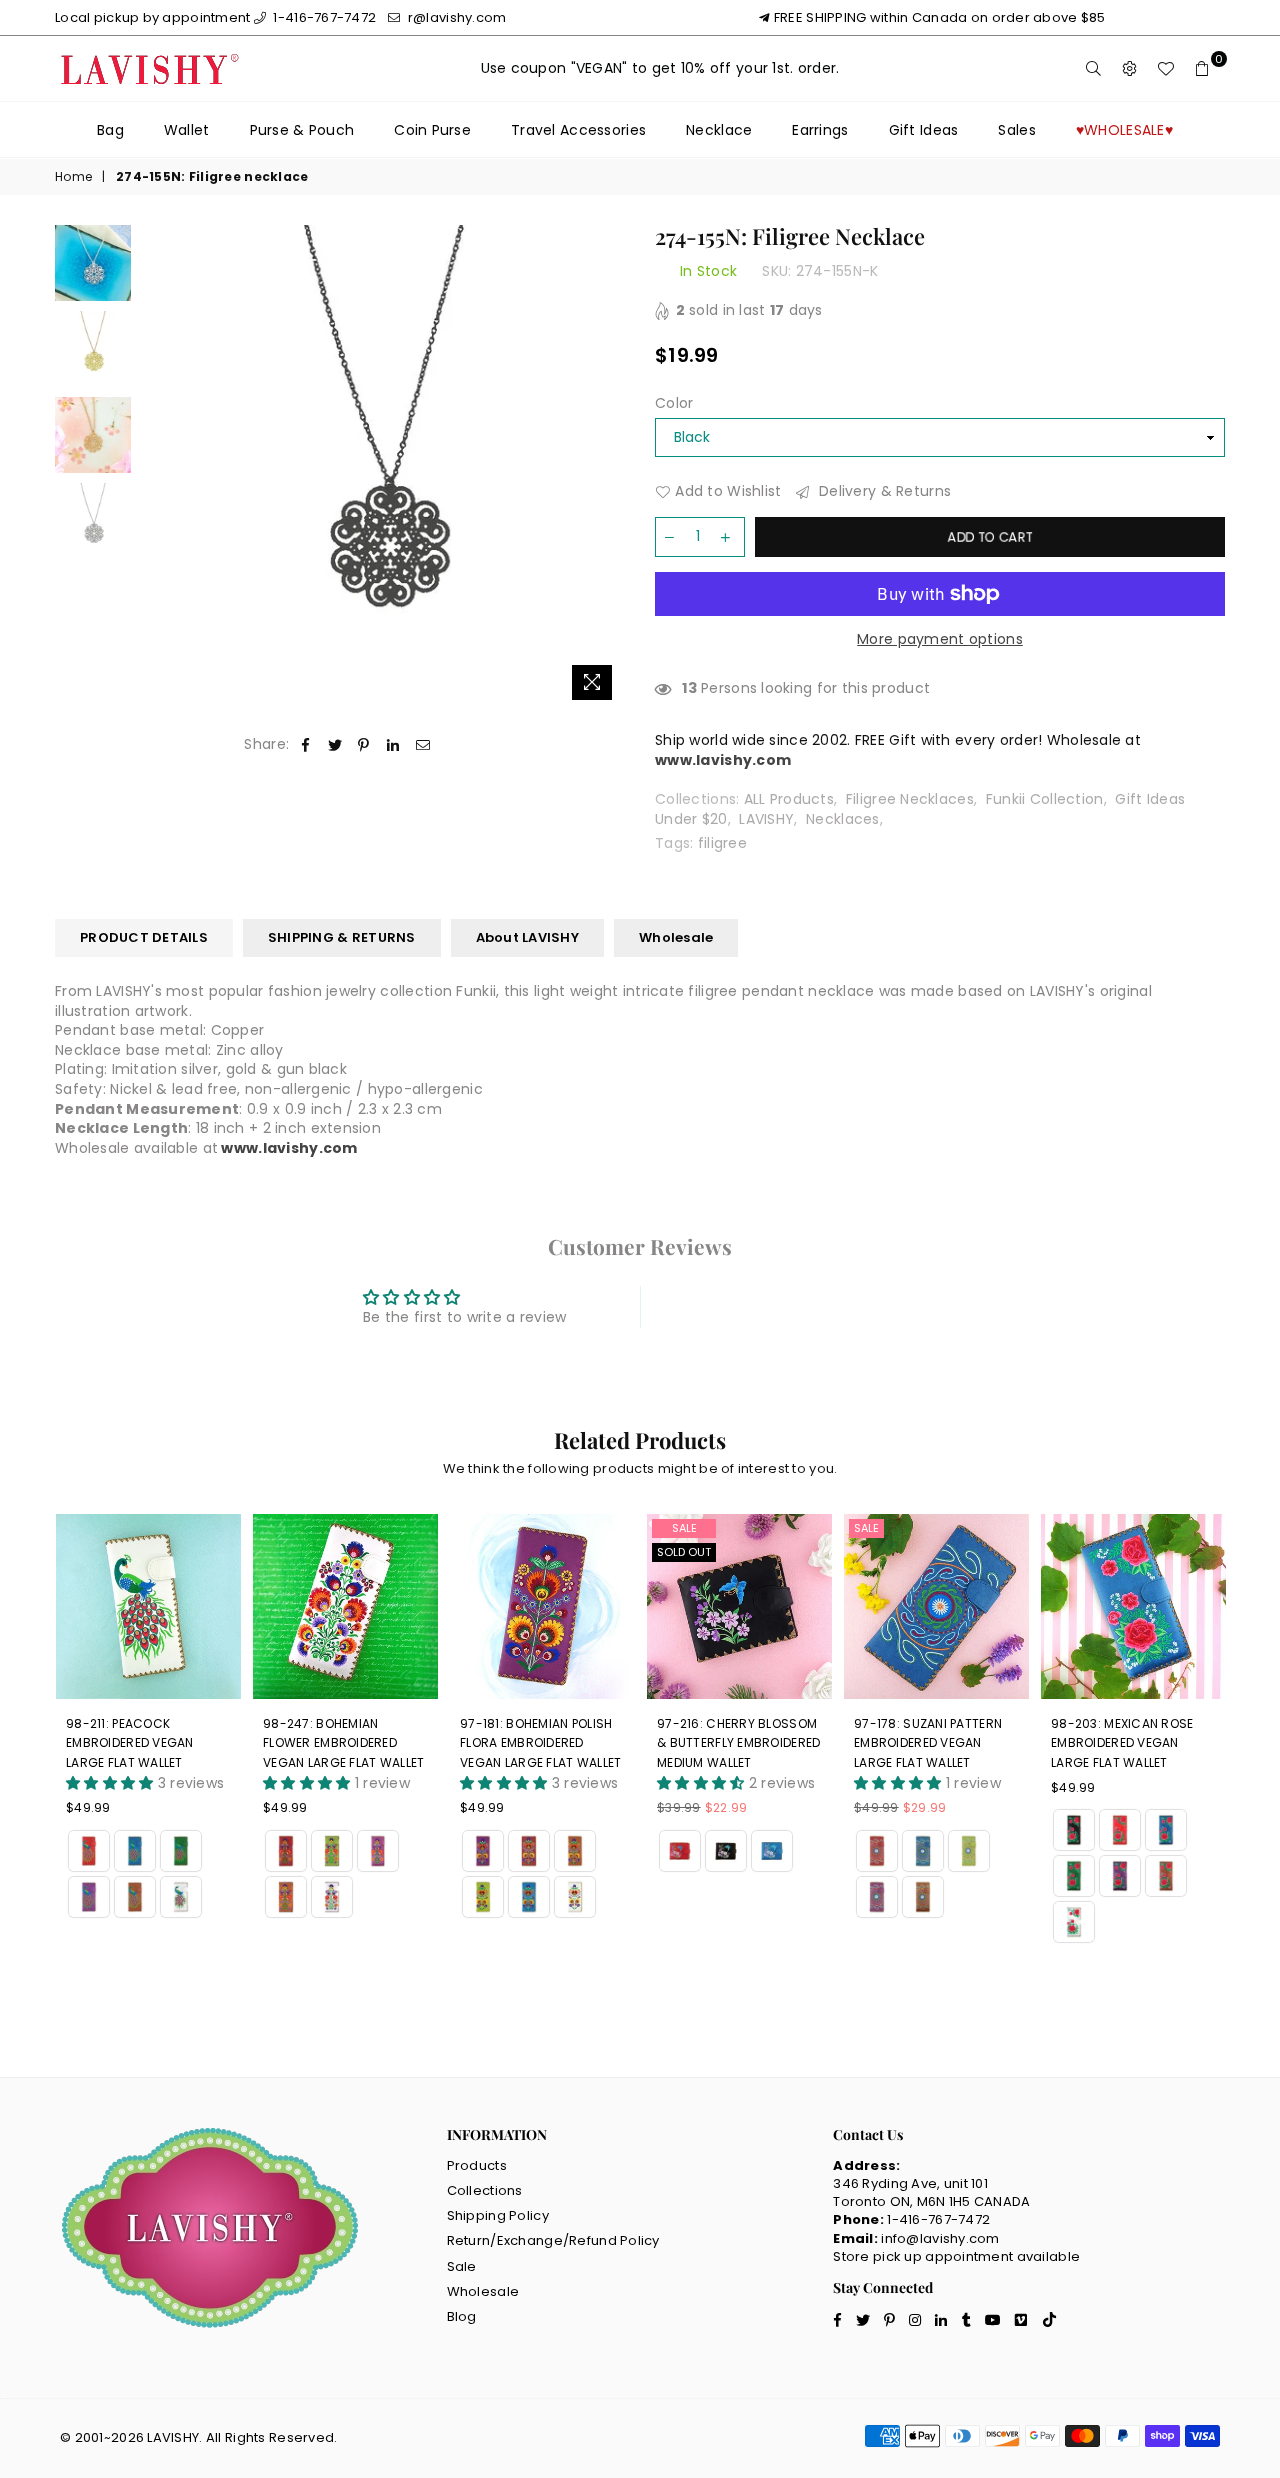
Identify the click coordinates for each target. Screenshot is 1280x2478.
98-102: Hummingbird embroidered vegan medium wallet (1119, 1743)
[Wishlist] (1166, 69)
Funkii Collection (1045, 799)
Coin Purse (432, 130)
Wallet (187, 130)
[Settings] (1130, 69)
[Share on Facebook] (305, 745)
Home (73, 177)
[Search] (1094, 69)
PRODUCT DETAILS (144, 937)
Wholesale (676, 937)
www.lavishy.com (289, 1148)
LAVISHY (766, 819)
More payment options (940, 639)
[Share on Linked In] (393, 745)
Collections (485, 2190)
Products (477, 2165)
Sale (487, 1528)
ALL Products (789, 799)
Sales (1016, 130)
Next (607, 467)
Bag (110, 130)
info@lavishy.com (940, 2238)
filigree (722, 843)
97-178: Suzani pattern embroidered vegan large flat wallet (731, 1743)
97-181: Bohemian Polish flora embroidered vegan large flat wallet (343, 1743)
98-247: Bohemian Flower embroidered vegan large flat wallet (146, 1743)
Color (674, 403)
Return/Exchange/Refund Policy (553, 2240)
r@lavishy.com (455, 17)
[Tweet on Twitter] (335, 745)
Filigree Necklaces (910, 799)
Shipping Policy (498, 2215)
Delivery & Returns (883, 491)
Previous (158, 467)
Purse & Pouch (302, 130)
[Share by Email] (423, 745)
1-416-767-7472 (323, 17)
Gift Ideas (924, 130)
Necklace (719, 130)
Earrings (820, 130)
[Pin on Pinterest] (364, 745)
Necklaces (843, 819)
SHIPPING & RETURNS (342, 937)
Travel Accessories (578, 130)
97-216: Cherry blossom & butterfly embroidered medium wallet (541, 1743)
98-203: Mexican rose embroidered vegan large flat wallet (925, 1743)
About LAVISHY (527, 937)
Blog (462, 2316)
